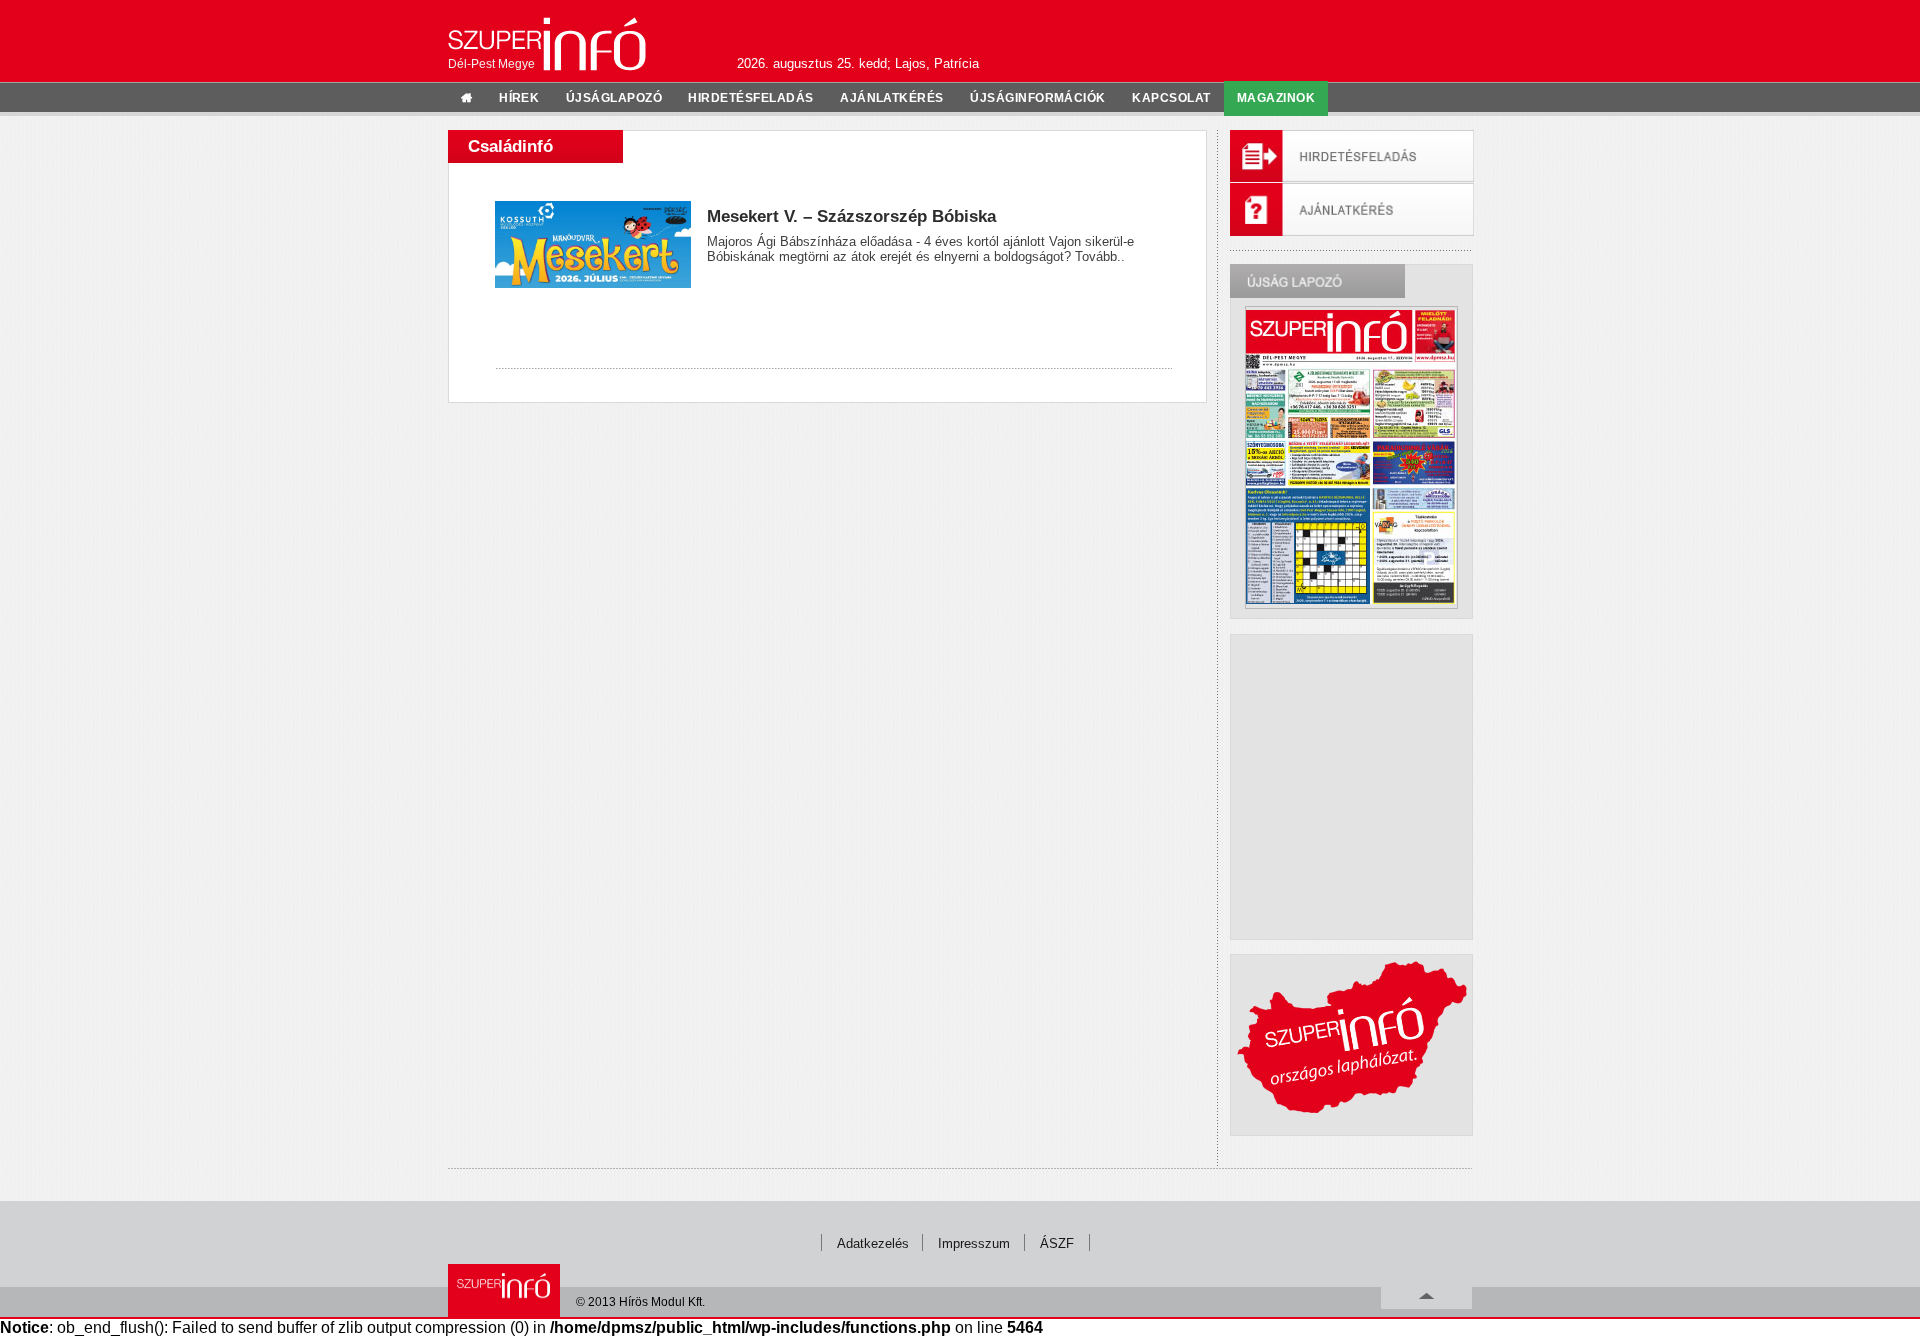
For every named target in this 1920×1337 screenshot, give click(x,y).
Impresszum (974, 1243)
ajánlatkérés (892, 98)
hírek (519, 98)
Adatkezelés (873, 1243)
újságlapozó (614, 98)
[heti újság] (1351, 457)
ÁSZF (1057, 1243)
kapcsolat (1171, 98)
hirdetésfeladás (750, 98)
